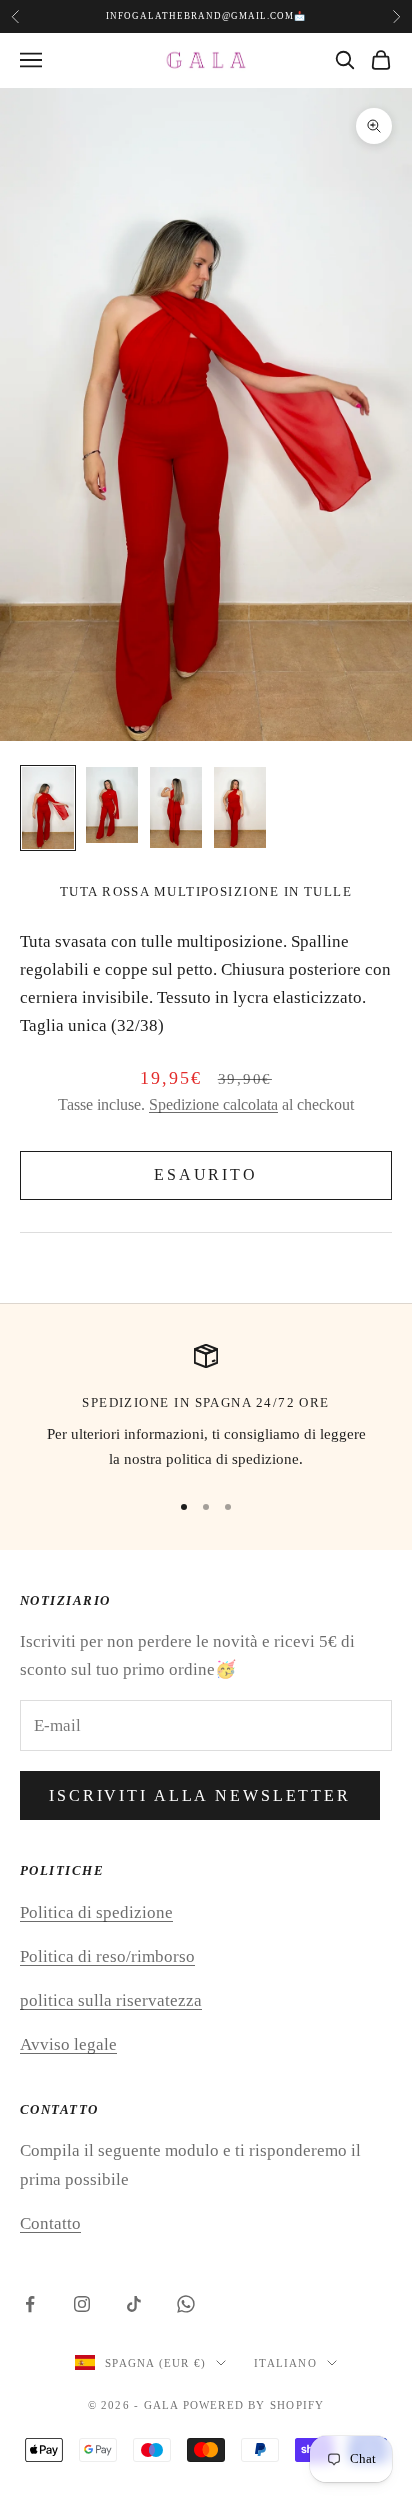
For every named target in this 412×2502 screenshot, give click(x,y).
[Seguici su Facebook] (30, 2304)
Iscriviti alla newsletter (200, 1795)
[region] (206, 1408)
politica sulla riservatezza (111, 2000)
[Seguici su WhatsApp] (186, 2304)
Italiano (285, 2363)
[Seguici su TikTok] (134, 2304)
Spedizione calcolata (213, 1104)
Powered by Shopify (254, 2405)
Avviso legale (68, 2044)
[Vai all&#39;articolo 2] (112, 805)
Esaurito (206, 1174)
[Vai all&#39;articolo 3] (176, 807)
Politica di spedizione (96, 1912)
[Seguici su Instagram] (82, 2304)
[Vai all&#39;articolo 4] (240, 807)
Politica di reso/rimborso (107, 1956)
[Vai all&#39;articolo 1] (48, 808)
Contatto (50, 2223)
